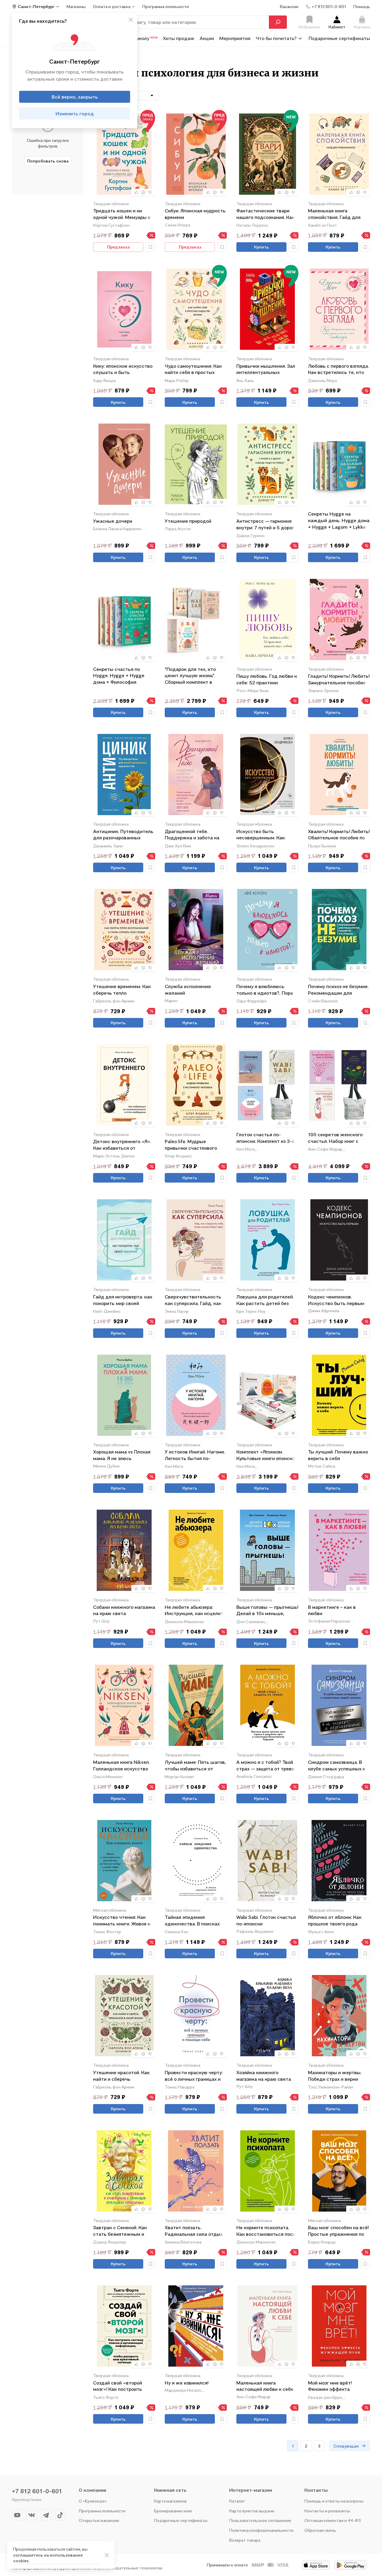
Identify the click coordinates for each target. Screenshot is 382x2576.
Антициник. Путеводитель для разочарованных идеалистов (123, 835)
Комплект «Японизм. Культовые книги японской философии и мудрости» (267, 1455)
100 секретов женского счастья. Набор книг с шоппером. (335, 1138)
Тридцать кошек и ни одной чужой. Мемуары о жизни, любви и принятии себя (122, 214)
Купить (261, 247)
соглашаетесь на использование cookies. (48, 2558)
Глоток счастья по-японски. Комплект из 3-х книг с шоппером (265, 1138)
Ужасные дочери (113, 521)
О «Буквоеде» (93, 2501)
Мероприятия (235, 38)
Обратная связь (320, 2530)
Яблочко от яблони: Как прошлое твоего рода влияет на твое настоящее (339, 1921)
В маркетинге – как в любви (332, 1610)
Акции (207, 38)
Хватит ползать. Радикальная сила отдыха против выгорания (195, 2231)
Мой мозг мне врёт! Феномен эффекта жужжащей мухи (330, 2386)
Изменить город (75, 114)
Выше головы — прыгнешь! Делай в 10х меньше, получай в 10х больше (267, 1611)
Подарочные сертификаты (339, 38)
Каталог (237, 2501)
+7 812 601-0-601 (37, 2491)
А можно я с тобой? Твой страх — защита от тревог (266, 1765)
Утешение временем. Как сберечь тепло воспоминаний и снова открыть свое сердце (122, 990)
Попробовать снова (48, 161)
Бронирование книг (173, 2511)
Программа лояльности (102, 2511)
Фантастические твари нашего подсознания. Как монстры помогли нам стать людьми (265, 214)
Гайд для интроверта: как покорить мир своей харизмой (123, 1300)
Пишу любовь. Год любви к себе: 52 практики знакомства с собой (267, 680)
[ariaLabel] (107, 2555)
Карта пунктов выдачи (252, 2511)
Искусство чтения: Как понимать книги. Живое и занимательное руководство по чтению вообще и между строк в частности (122, 1921)
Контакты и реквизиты (327, 2511)
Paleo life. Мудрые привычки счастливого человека (191, 1145)
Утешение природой (188, 521)
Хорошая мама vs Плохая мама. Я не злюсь (122, 1455)
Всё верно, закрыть (75, 97)
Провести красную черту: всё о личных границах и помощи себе (194, 2076)
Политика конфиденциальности (261, 2530)
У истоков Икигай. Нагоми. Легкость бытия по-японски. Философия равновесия (195, 1455)
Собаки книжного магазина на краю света (124, 1610)
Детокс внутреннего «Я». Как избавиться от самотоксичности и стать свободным (123, 1145)
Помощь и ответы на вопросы (334, 2501)
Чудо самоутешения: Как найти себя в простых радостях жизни (193, 370)
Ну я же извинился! (187, 2383)
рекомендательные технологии (131, 2568)
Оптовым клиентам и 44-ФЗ (333, 2520)
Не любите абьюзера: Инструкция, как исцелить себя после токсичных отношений (195, 1611)
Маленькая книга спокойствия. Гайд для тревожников (334, 214)
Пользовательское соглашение (260, 2520)
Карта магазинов (170, 2501)
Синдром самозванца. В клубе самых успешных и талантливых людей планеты (337, 1766)
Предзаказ (118, 247)
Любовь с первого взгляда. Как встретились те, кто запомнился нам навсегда (338, 370)
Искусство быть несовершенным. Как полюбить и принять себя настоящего (265, 835)
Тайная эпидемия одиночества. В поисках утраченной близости (192, 1921)
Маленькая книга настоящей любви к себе (265, 2386)
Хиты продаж (179, 38)
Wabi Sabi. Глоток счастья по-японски (266, 1920)
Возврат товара (245, 2540)
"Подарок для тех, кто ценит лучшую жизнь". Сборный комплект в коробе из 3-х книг (190, 676)
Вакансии (289, 6)
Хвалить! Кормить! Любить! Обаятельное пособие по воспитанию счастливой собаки (339, 835)
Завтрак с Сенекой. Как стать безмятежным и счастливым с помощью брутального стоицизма (121, 2231)
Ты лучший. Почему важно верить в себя (338, 1455)
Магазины (76, 6)
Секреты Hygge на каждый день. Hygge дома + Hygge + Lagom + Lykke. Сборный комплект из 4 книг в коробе (339, 520)
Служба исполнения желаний (188, 990)
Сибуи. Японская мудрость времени (195, 214)
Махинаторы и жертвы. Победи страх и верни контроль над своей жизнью (335, 2076)
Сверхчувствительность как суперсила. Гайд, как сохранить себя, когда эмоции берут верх (193, 1300)
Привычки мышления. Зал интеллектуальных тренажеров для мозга (266, 370)
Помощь (362, 6)
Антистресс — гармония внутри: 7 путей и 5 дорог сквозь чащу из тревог (265, 525)
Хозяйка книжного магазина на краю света (264, 2076)
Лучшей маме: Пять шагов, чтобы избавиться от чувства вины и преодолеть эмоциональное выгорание (195, 1766)
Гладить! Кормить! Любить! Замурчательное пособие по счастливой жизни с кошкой (339, 680)
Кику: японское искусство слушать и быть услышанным (123, 370)
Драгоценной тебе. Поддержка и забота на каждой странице (192, 835)
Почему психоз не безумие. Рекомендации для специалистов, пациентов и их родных (338, 990)
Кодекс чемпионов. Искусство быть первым (336, 1300)
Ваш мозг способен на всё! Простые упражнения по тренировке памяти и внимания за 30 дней (338, 2231)
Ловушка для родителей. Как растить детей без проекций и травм (265, 1300)
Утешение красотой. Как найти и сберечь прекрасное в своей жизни (124, 2076)
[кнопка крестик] (131, 20)
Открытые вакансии (99, 2520)
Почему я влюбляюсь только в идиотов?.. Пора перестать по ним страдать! (265, 990)
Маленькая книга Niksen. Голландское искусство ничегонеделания (121, 1766)
